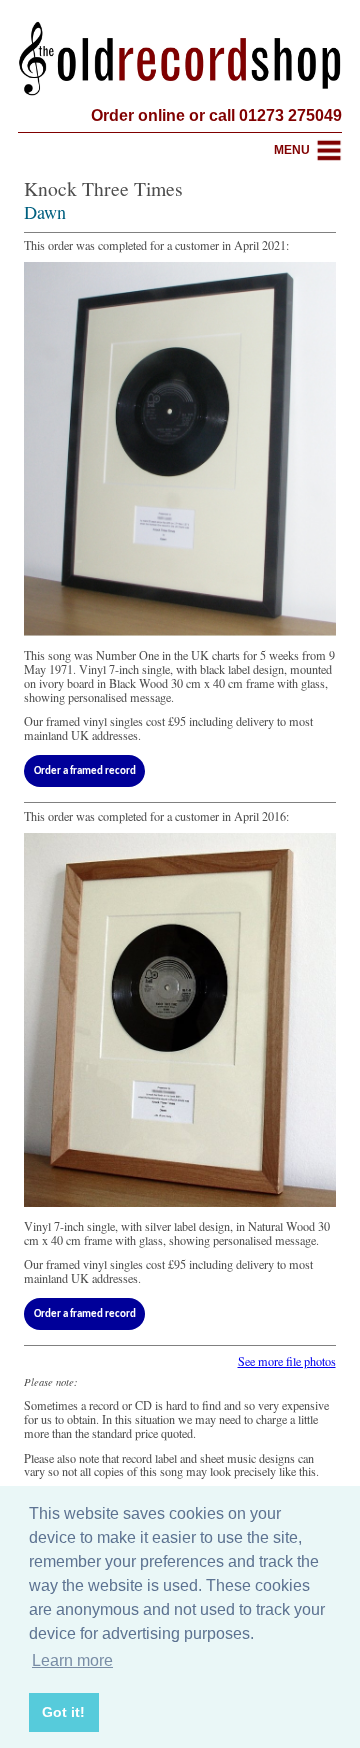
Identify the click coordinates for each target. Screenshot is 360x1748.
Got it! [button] (63, 1712)
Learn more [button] (72, 1660)
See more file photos (287, 1361)
